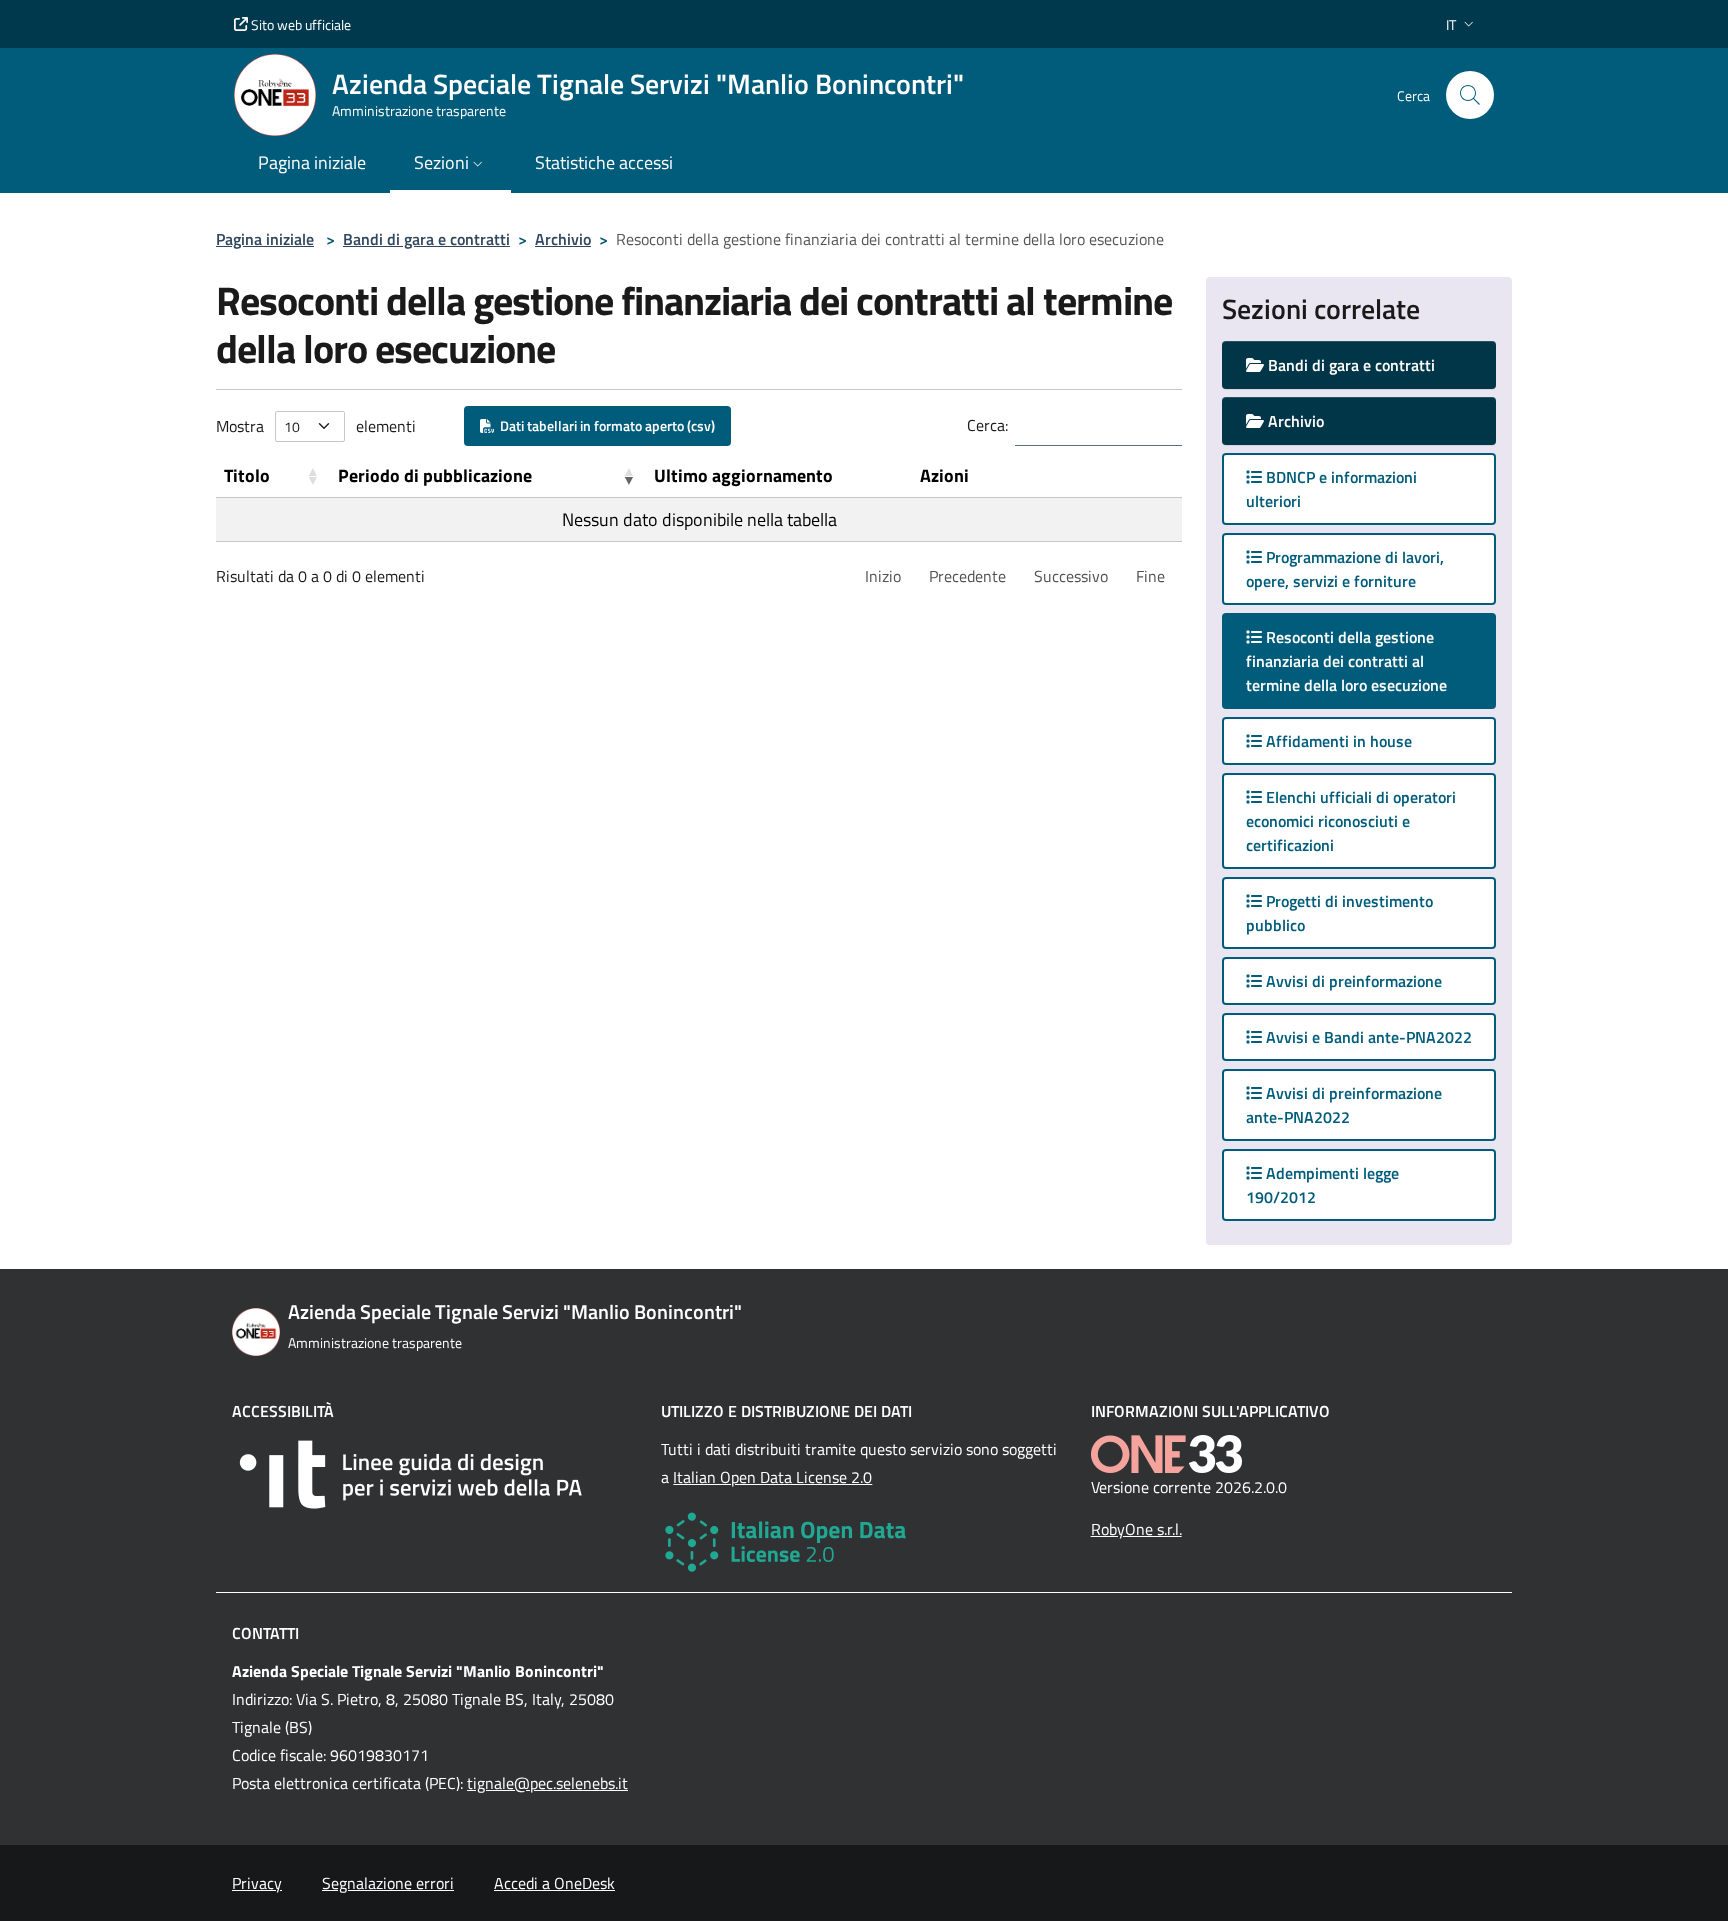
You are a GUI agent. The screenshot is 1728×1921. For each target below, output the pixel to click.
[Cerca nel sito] (1470, 95)
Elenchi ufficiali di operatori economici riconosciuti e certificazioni (1351, 821)
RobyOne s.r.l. (1136, 1529)
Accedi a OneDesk (554, 1883)
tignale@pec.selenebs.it (547, 1783)
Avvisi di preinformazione (1352, 981)
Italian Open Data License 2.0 (772, 1477)
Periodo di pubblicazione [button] (435, 475)
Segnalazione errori (388, 1883)
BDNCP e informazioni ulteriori (1331, 489)
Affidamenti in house (1337, 741)
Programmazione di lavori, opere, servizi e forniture (1345, 569)
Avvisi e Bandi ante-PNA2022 (1367, 1037)
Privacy (257, 1883)
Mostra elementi (316, 426)
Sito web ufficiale (299, 24)
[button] (1462, 24)
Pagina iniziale (265, 239)
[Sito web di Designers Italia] (434, 1474)
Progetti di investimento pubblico (1339, 913)
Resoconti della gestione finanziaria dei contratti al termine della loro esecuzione (1366, 661)
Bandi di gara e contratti (426, 239)
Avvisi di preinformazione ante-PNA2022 (1344, 1105)
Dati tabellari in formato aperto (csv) (604, 425)
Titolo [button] (247, 475)
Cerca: (987, 425)
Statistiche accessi (604, 162)
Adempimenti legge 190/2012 (1322, 1185)
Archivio (563, 239)
